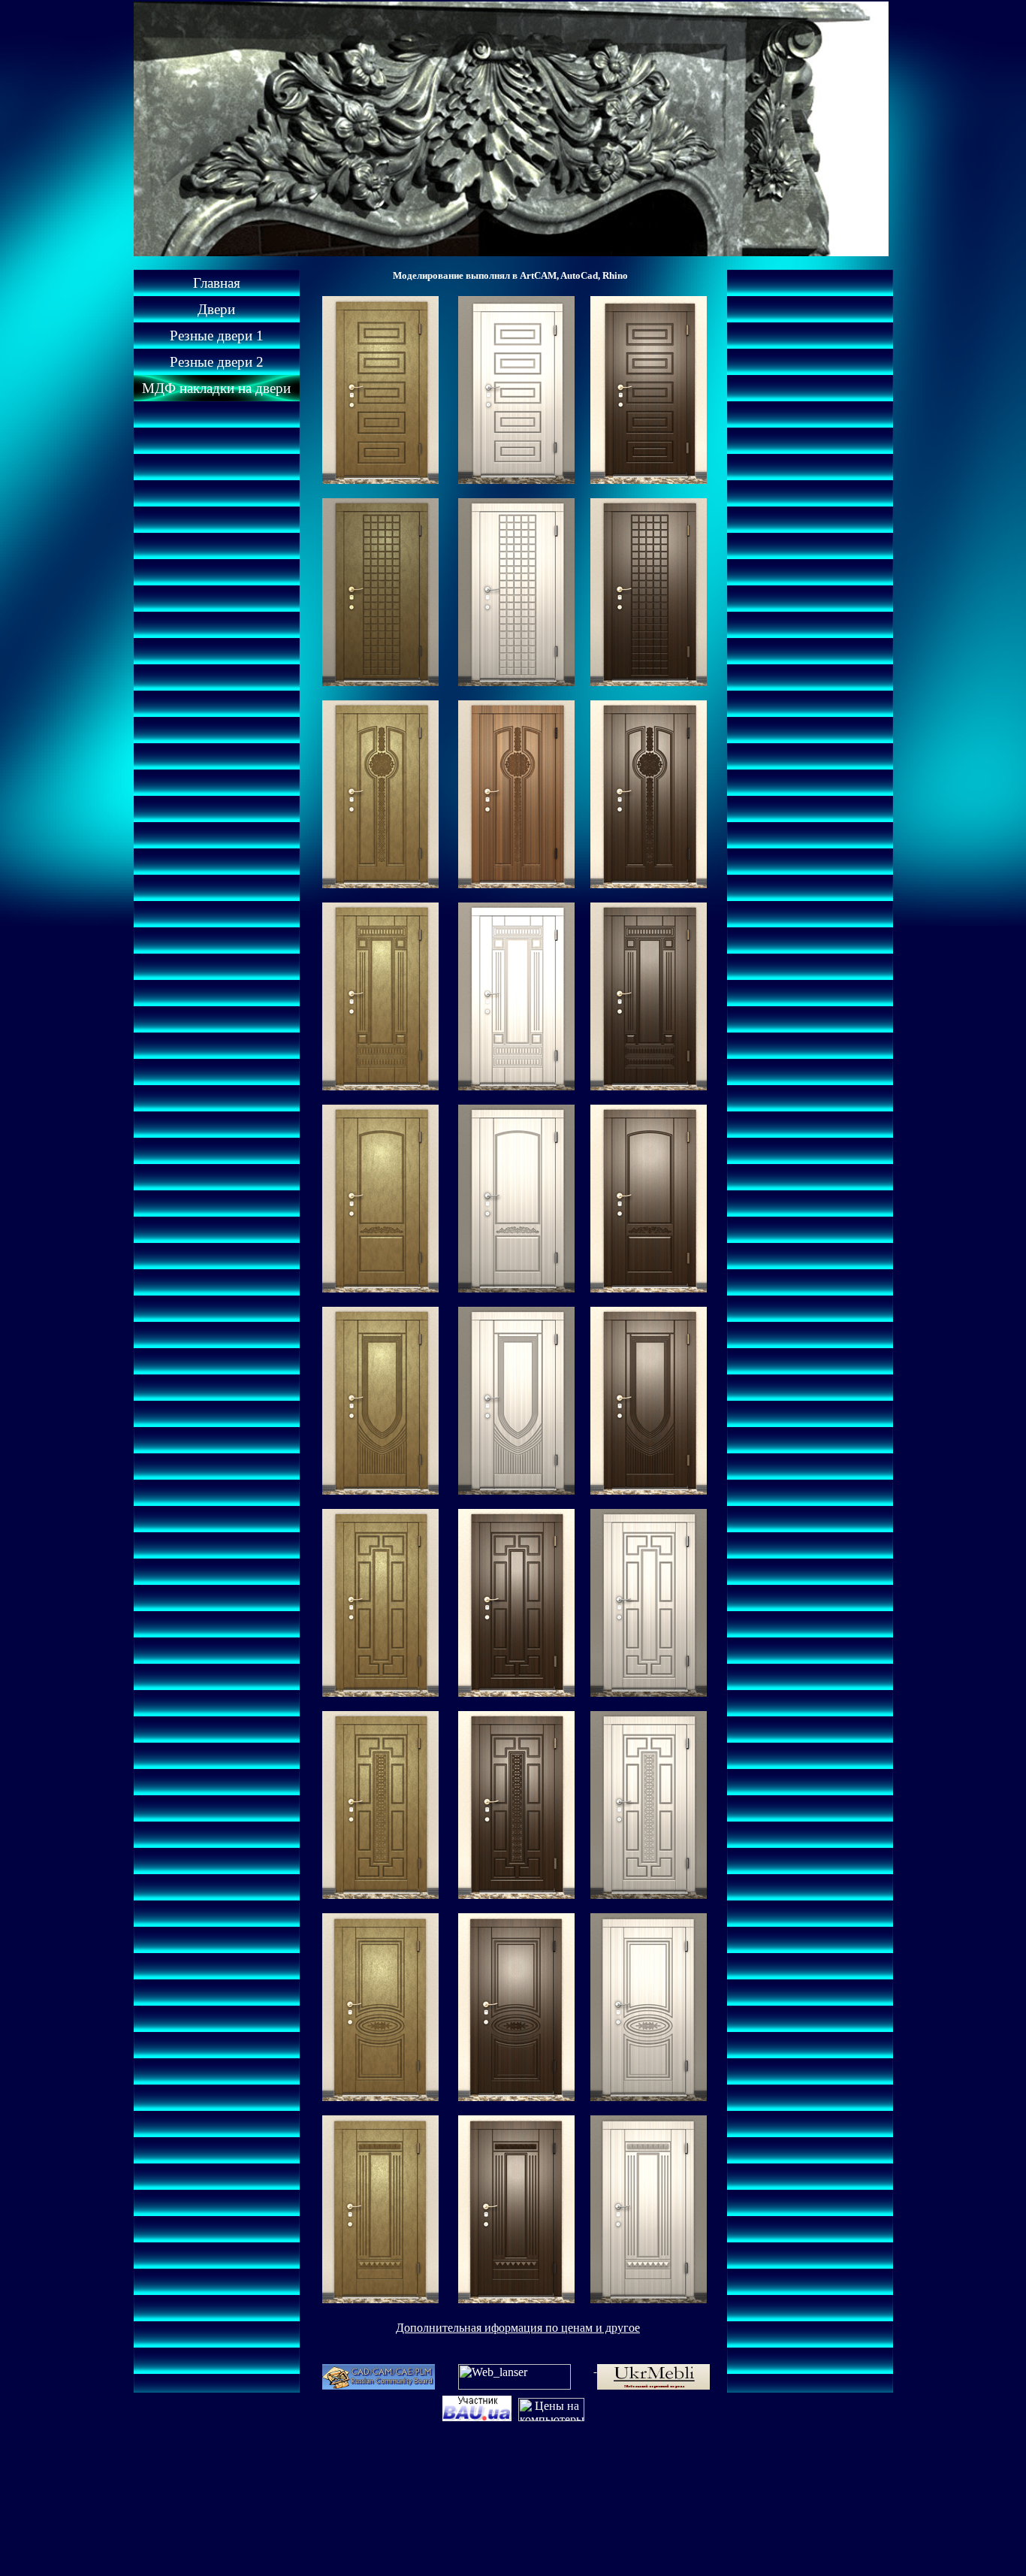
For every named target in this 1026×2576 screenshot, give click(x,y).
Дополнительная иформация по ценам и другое (518, 2328)
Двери (216, 309)
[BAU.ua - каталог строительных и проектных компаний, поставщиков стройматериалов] (479, 2417)
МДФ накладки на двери (216, 388)
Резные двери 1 (217, 336)
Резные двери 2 (217, 362)
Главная (217, 283)
